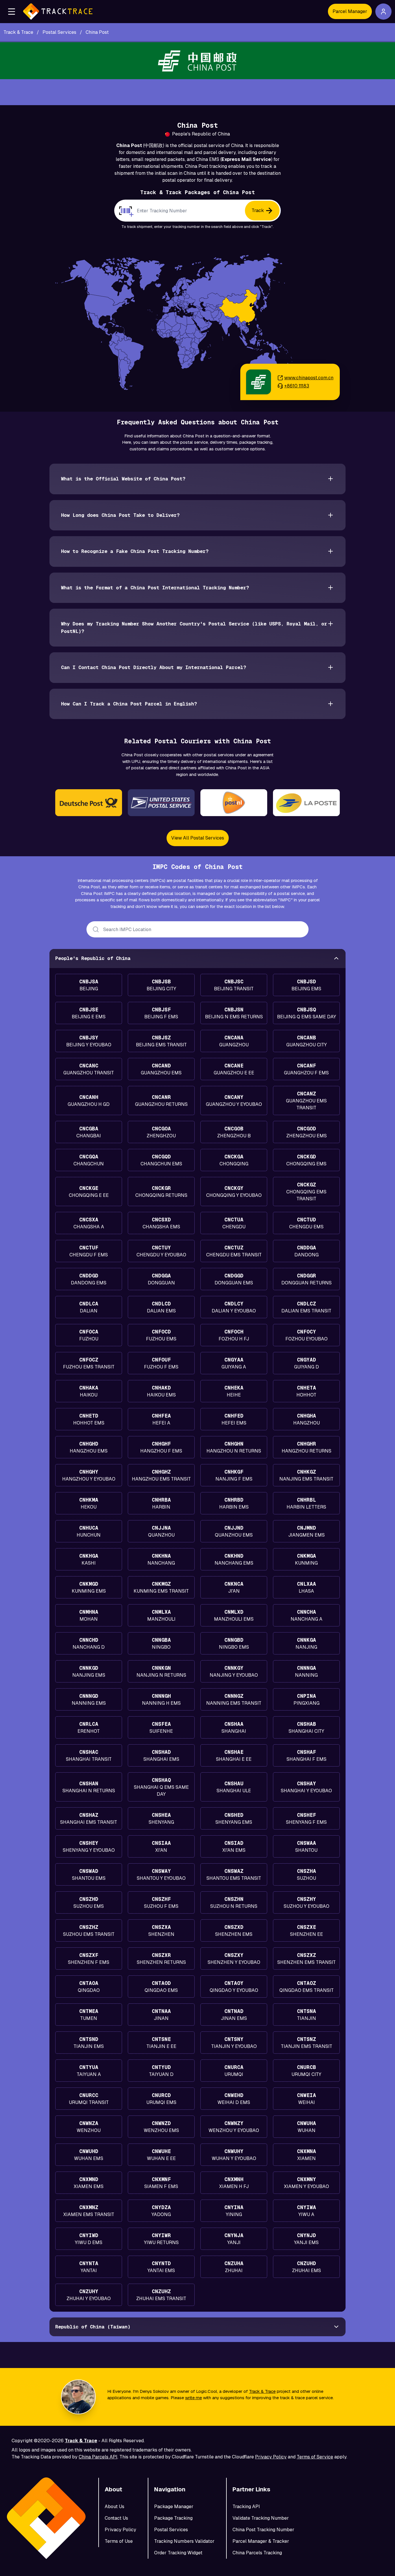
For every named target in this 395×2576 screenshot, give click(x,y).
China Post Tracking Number (263, 2530)
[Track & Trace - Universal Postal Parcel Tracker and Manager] (58, 12)
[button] (12, 12)
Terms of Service (315, 2457)
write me (193, 2398)
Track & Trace (262, 2391)
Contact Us (116, 2518)
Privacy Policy (271, 2457)
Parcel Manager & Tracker (261, 2541)
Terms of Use (119, 2541)
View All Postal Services (198, 838)
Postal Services (171, 2530)
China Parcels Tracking (257, 2553)
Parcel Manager (350, 11)
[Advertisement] (197, 92)
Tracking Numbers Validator (184, 2541)
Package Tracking (173, 2518)
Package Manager (174, 2507)
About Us (115, 2507)
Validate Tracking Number (261, 2518)
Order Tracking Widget (178, 2553)
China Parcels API (98, 2457)
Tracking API (246, 2507)
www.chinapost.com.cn (309, 378)
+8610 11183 (297, 386)
